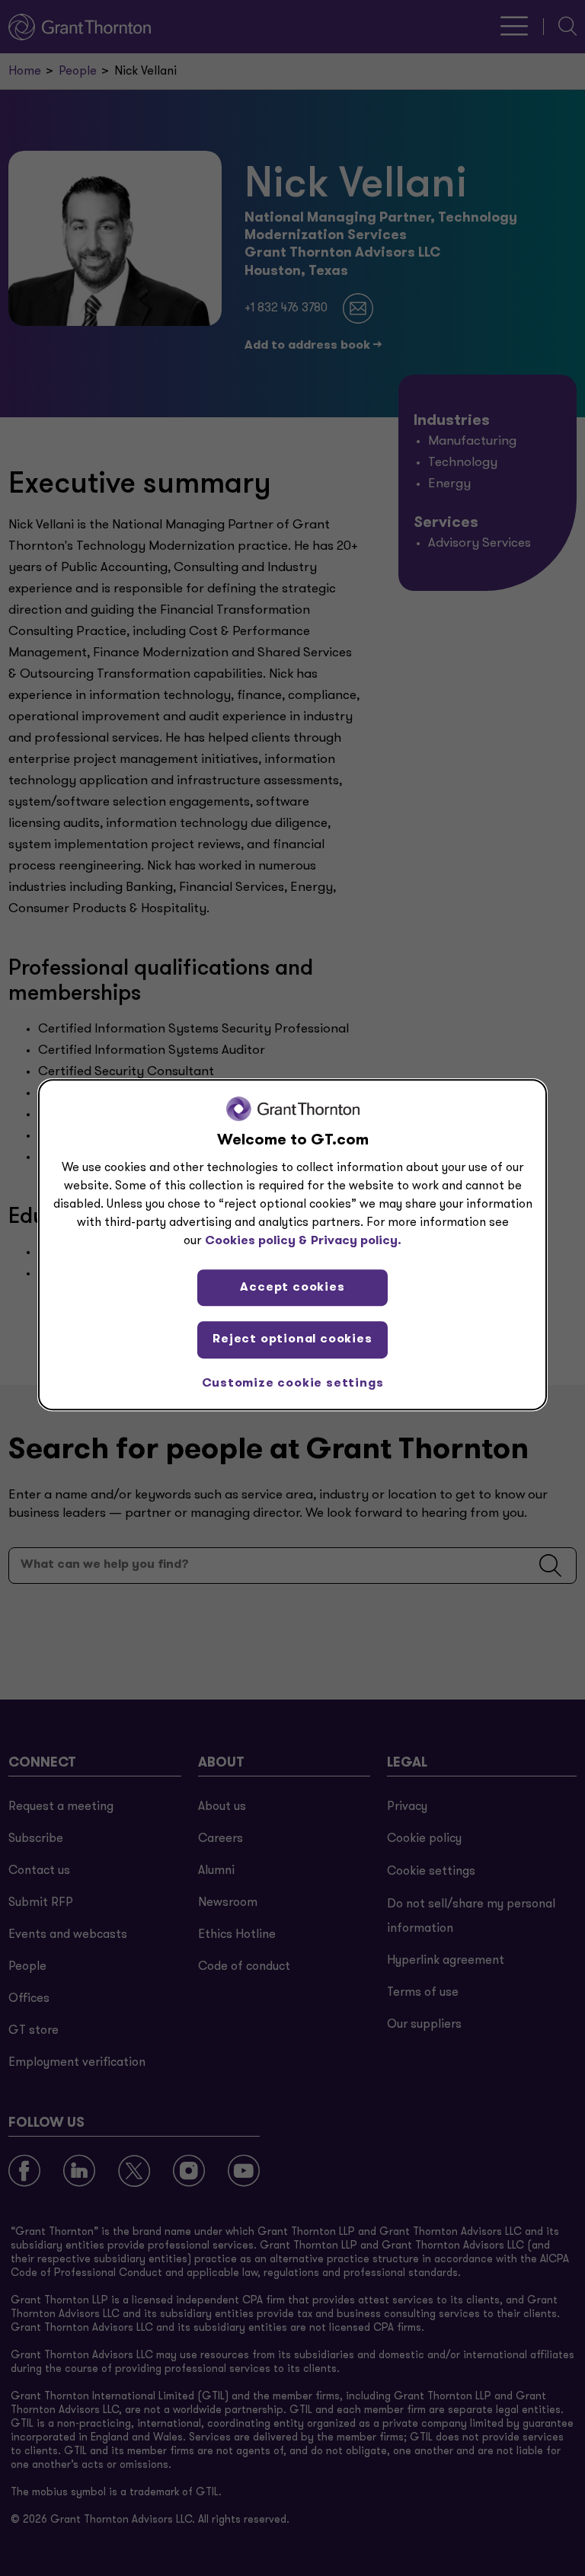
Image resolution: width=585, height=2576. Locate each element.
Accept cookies (292, 1288)
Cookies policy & (256, 1241)
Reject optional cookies (292, 1339)
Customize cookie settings (293, 1384)
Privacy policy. (356, 1241)
